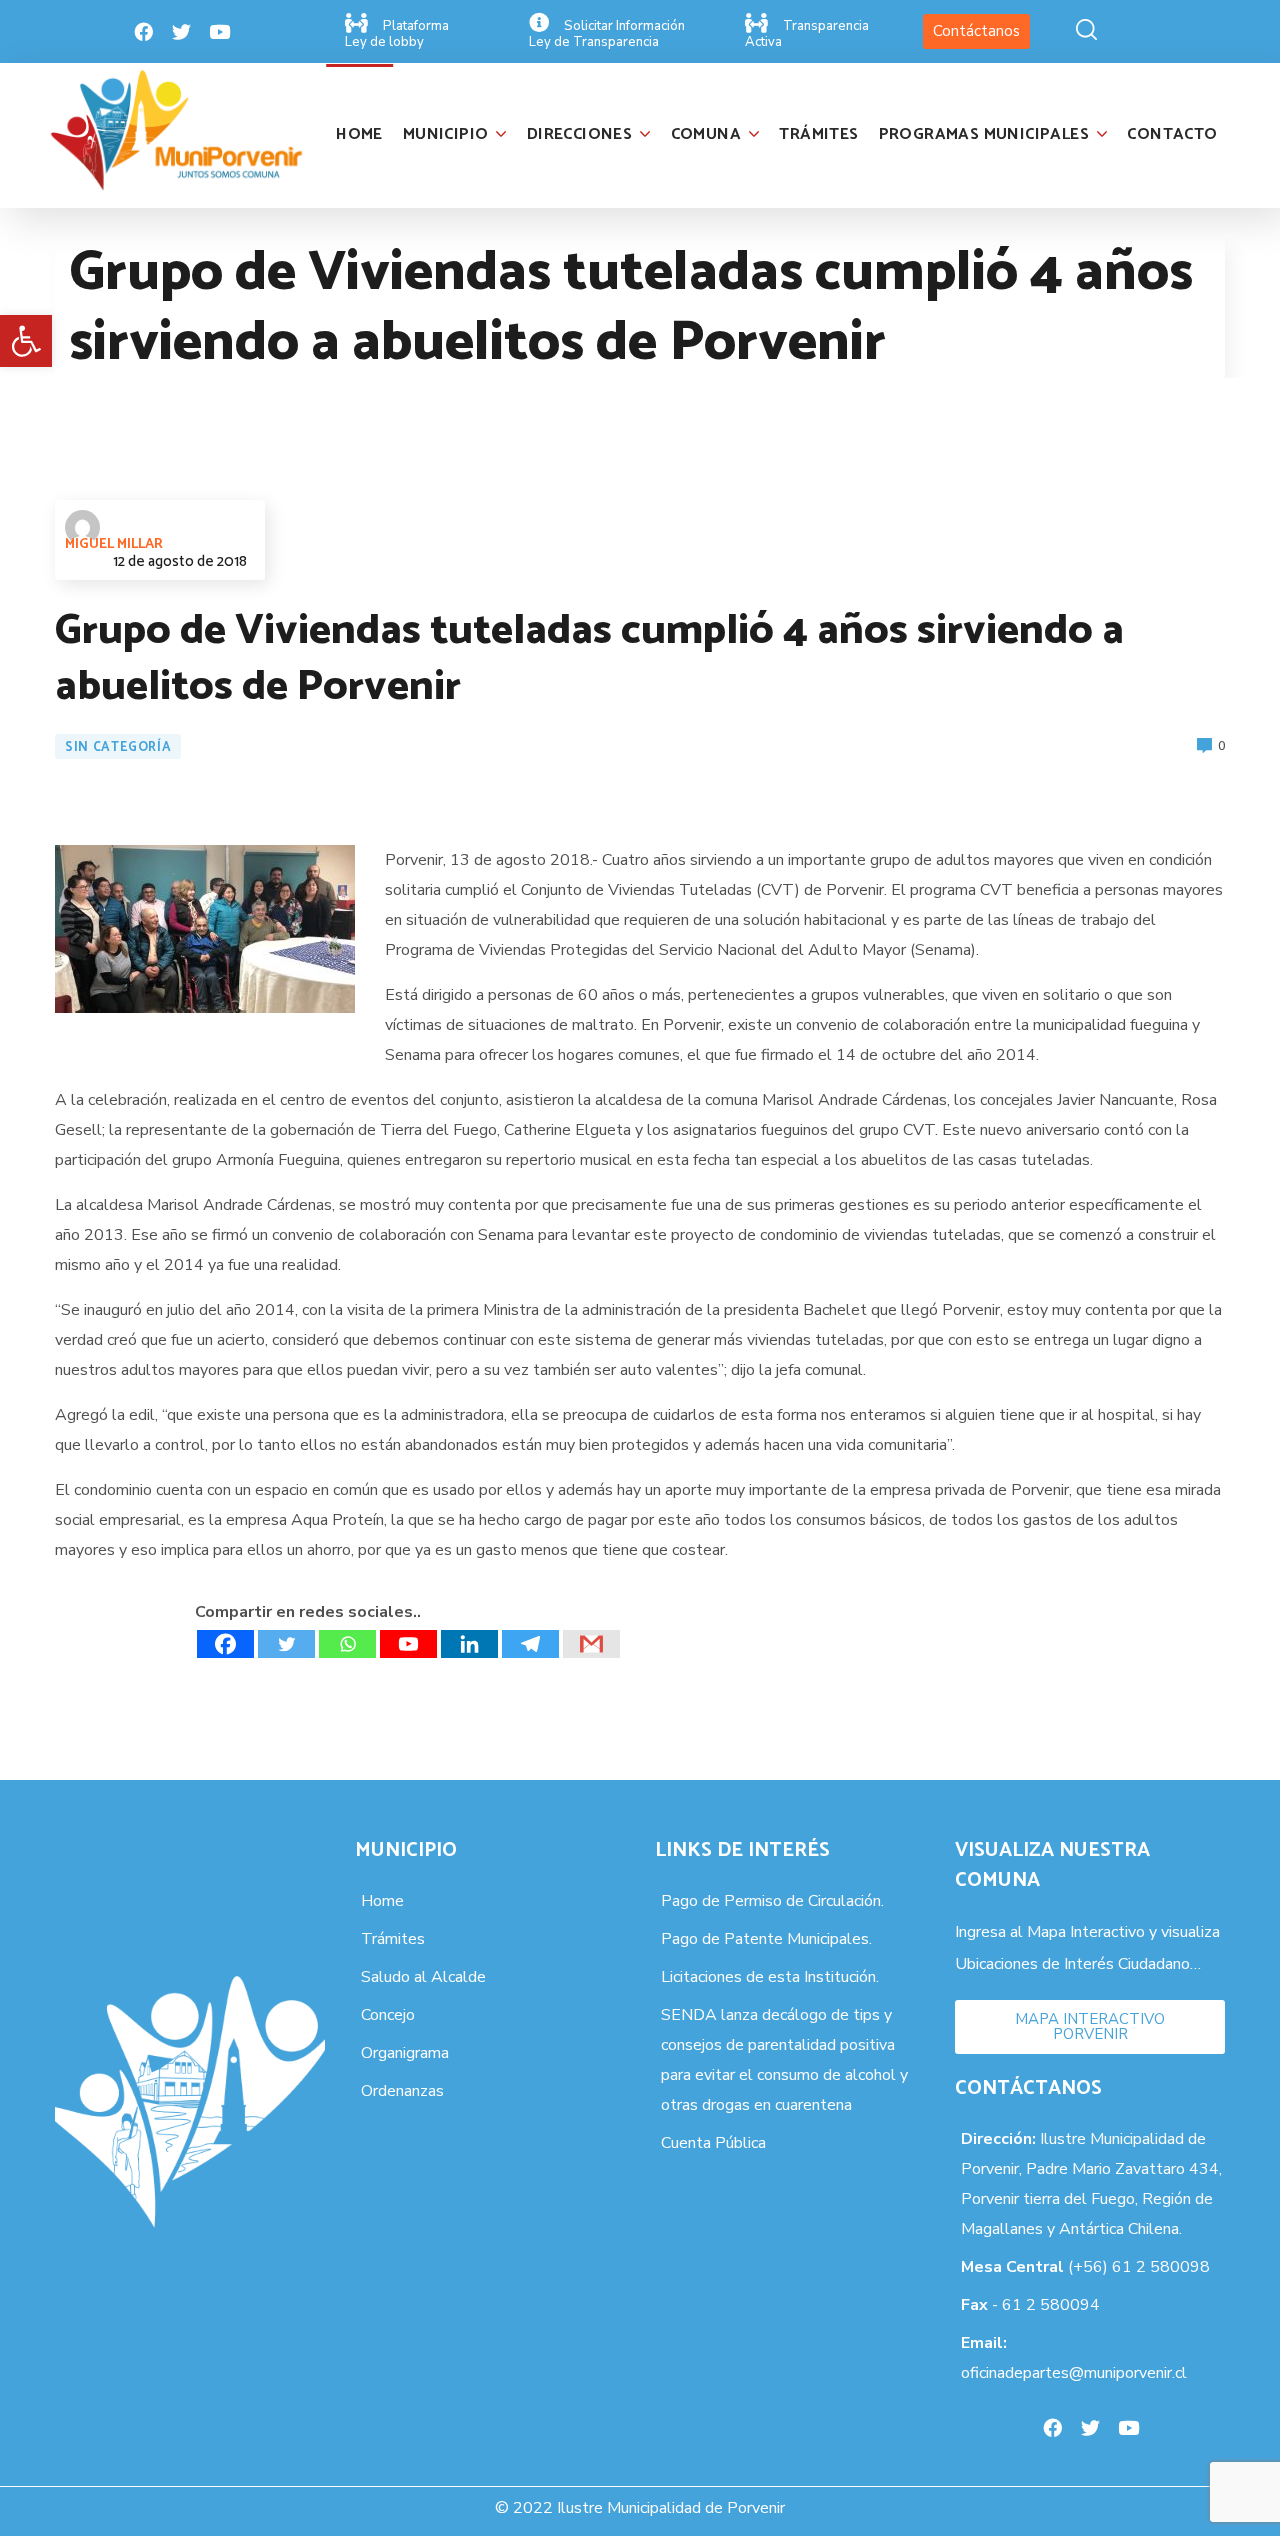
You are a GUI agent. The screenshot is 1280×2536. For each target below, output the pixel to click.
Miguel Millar (114, 544)
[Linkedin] (469, 1644)
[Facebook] (144, 32)
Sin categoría (118, 747)
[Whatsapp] (347, 1644)
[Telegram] (530, 1644)
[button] (26, 341)
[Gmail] (591, 1644)
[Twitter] (182, 32)
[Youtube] (220, 32)
